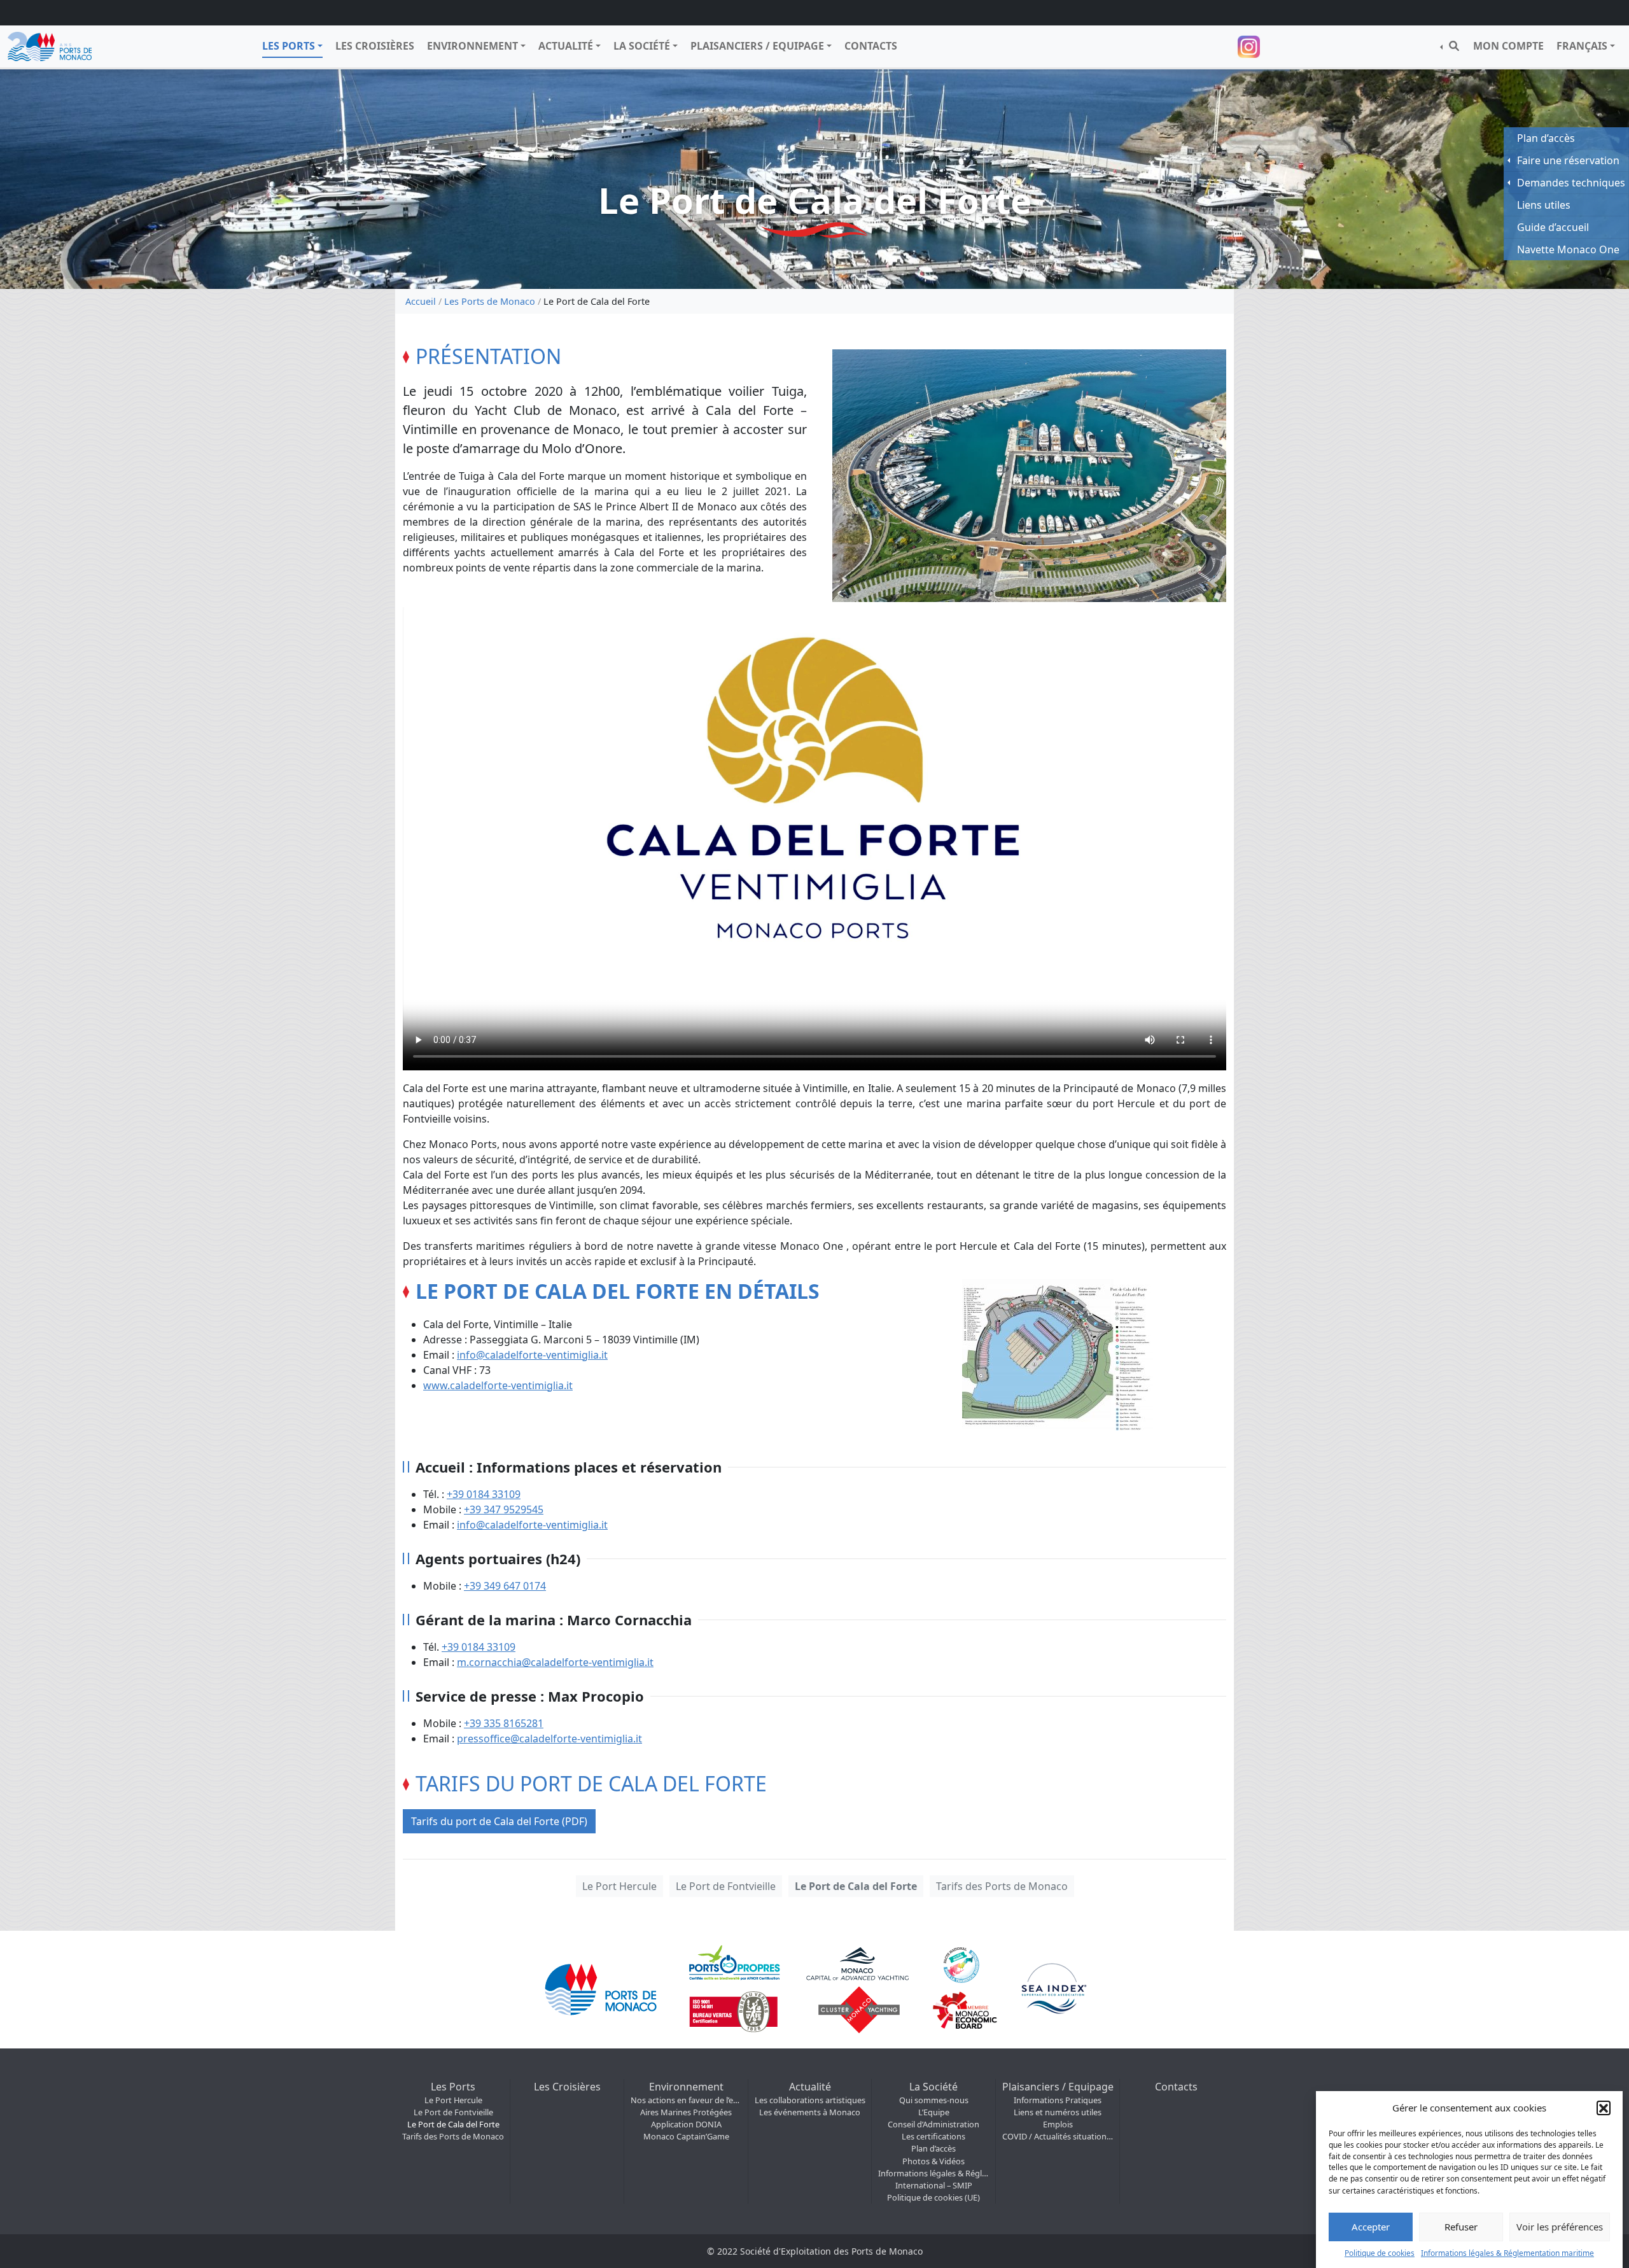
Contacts (871, 46)
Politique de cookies (1380, 2252)
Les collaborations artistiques (810, 2100)
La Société (642, 46)
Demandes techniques (1571, 183)
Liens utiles (1544, 205)
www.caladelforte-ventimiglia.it (498, 1385)
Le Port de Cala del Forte (856, 1886)
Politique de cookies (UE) (933, 2197)
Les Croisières (375, 46)
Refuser (1461, 2227)
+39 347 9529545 (504, 1509)
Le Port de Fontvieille (726, 1886)
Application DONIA (686, 2124)
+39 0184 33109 (484, 1494)
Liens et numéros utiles (1058, 2112)
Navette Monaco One (1568, 249)
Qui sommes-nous (934, 2100)
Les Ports (289, 46)
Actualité (566, 46)
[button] (1604, 2108)
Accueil (421, 301)
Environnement (472, 46)
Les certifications (933, 2136)
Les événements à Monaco (810, 2112)
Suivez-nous (1250, 47)
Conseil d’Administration (933, 2124)
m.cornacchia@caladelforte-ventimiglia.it (555, 1662)
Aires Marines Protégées (686, 2112)
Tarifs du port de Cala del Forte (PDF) (499, 1821)
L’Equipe (934, 2112)
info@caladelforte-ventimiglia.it (532, 1355)
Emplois (1058, 2124)
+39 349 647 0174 (505, 1586)
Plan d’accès (933, 2148)
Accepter (1371, 2227)
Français (1582, 46)
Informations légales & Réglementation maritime (1507, 2252)
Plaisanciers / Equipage (757, 46)
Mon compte (1508, 46)
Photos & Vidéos (933, 2161)
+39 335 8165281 (504, 1723)
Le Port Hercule (619, 1886)
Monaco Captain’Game (686, 2136)
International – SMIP (934, 2185)
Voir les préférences (1560, 2227)
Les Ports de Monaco (490, 301)
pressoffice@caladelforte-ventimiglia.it (549, 1739)
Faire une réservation (1568, 160)
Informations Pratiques (1058, 2100)
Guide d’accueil (1553, 227)
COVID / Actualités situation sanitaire (1058, 2136)
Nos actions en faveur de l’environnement (686, 2100)
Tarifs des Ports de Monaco (1002, 1886)
